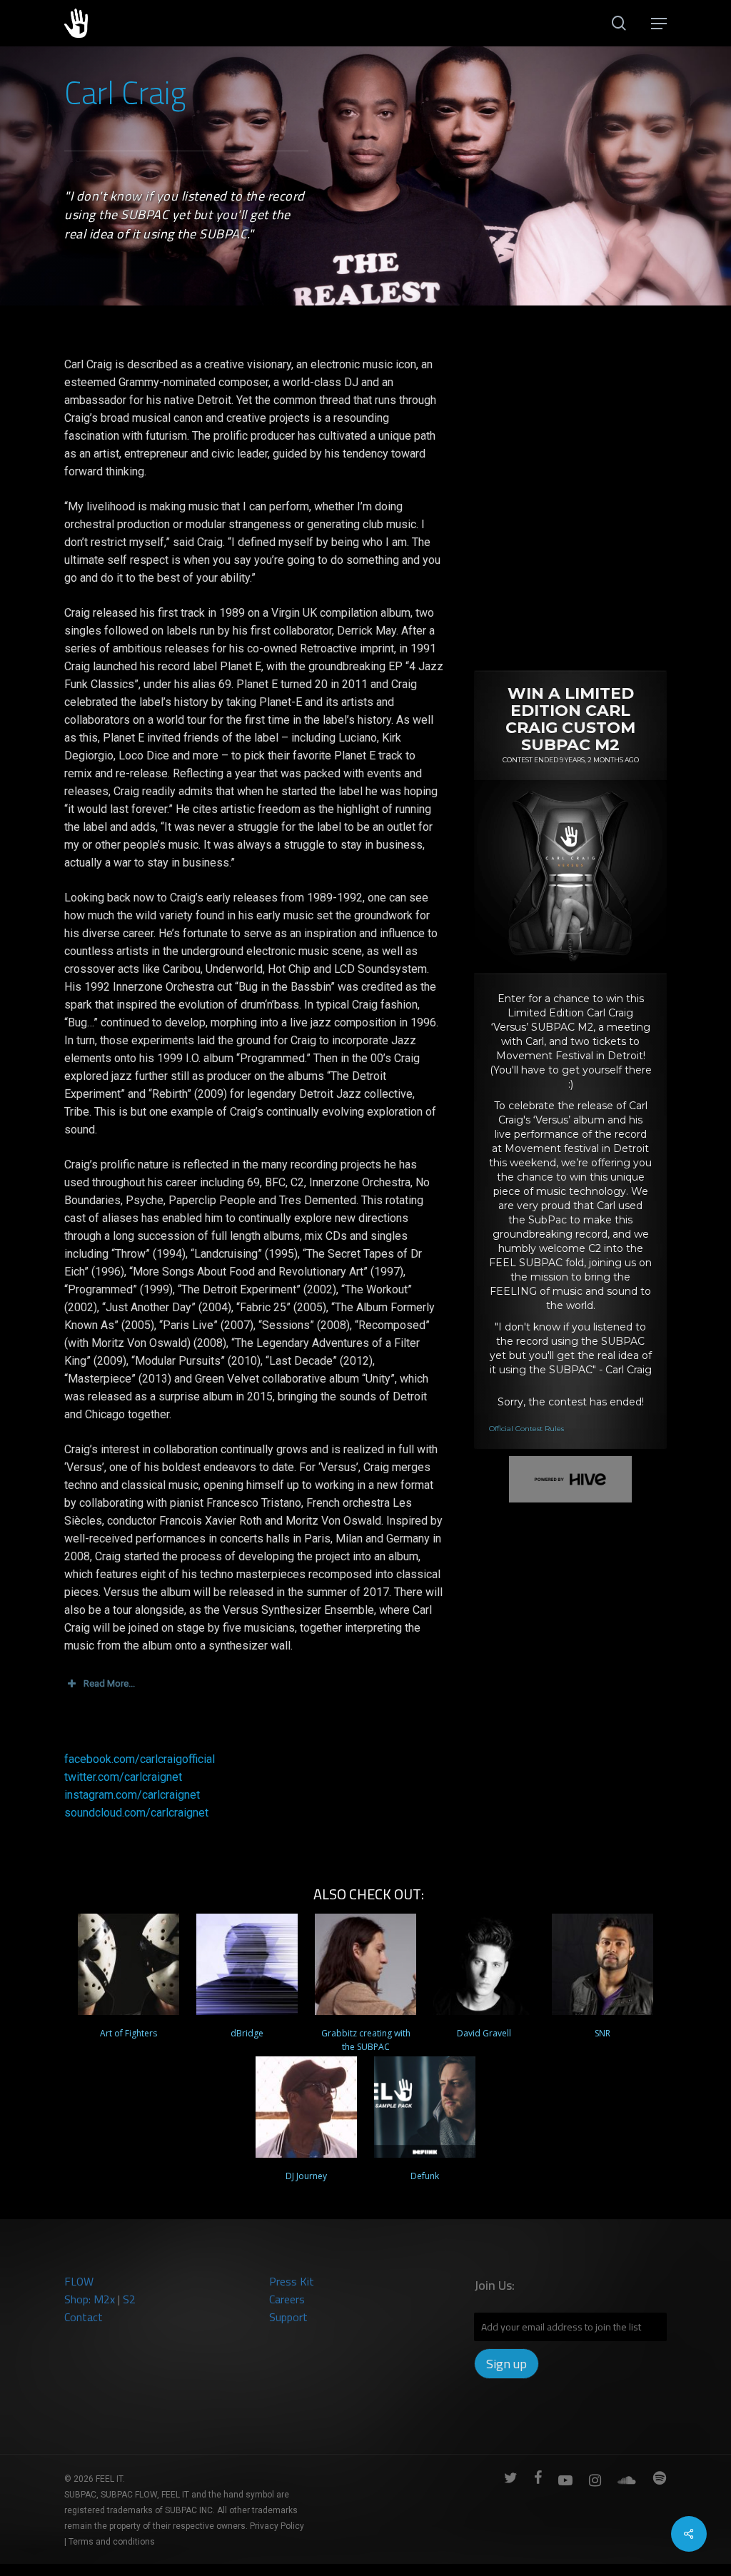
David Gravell (484, 2033)
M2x (104, 2299)
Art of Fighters (128, 2033)
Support (288, 2317)
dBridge (247, 2033)
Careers (287, 2299)
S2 (129, 2299)
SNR (603, 2033)
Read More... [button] (109, 1683)
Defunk (425, 2176)
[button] (659, 24)
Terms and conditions (112, 2542)
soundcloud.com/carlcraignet (136, 1813)
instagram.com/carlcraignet (132, 1795)
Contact (84, 2317)
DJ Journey (306, 2176)
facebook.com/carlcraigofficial (140, 1759)
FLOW (79, 2281)
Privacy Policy (277, 2526)
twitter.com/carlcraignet (123, 1777)
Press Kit (292, 2281)
